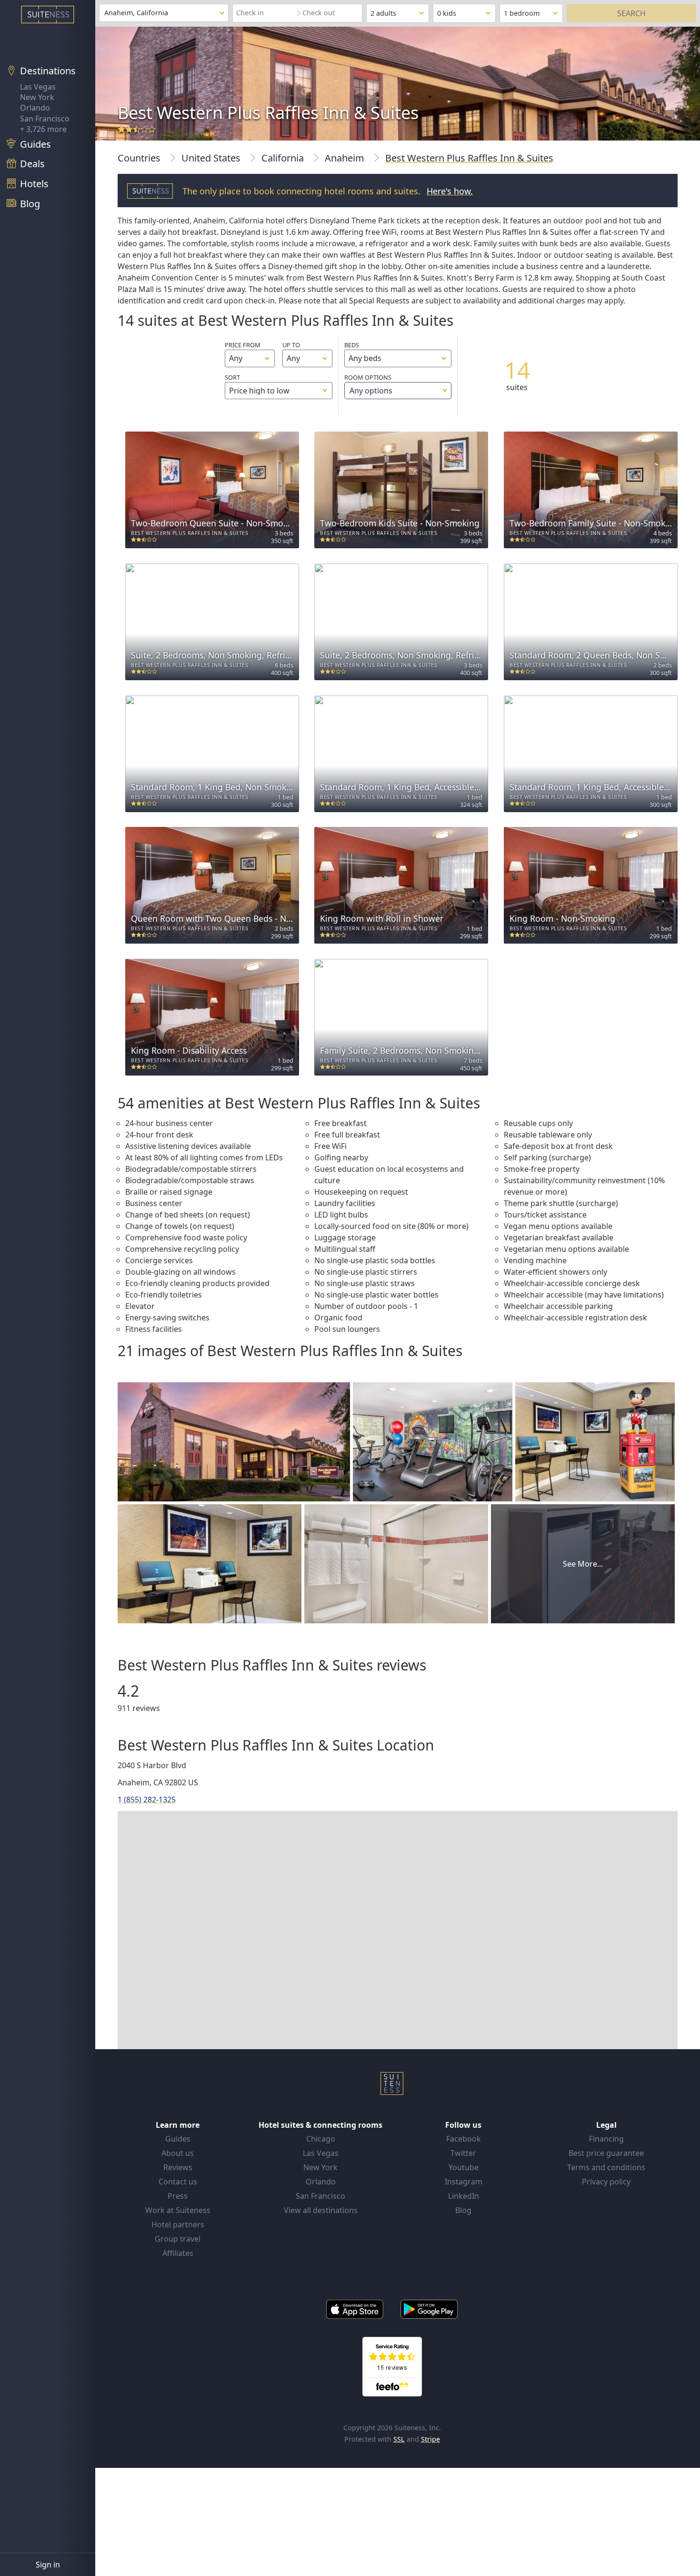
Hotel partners (178, 2224)
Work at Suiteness (178, 2210)
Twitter (463, 2153)
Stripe (430, 2439)
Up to (291, 345)
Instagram (464, 2182)
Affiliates (178, 2253)
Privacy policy (606, 2182)
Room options (368, 384)
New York (37, 97)
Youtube (464, 2167)
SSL (399, 2439)
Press (178, 2196)
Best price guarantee (606, 2153)
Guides (178, 2139)
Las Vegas (38, 87)
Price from (243, 345)
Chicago (321, 2139)
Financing (606, 2139)
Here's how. (450, 191)
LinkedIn (464, 2196)
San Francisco (45, 119)
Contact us (178, 2182)
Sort (232, 377)
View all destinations (321, 2210)
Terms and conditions (606, 2167)
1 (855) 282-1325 (147, 1800)
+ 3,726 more (43, 129)
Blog (463, 2210)
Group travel (178, 2239)
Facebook (464, 2139)
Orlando (35, 108)
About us (178, 2153)
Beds (352, 345)
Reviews (178, 2167)
